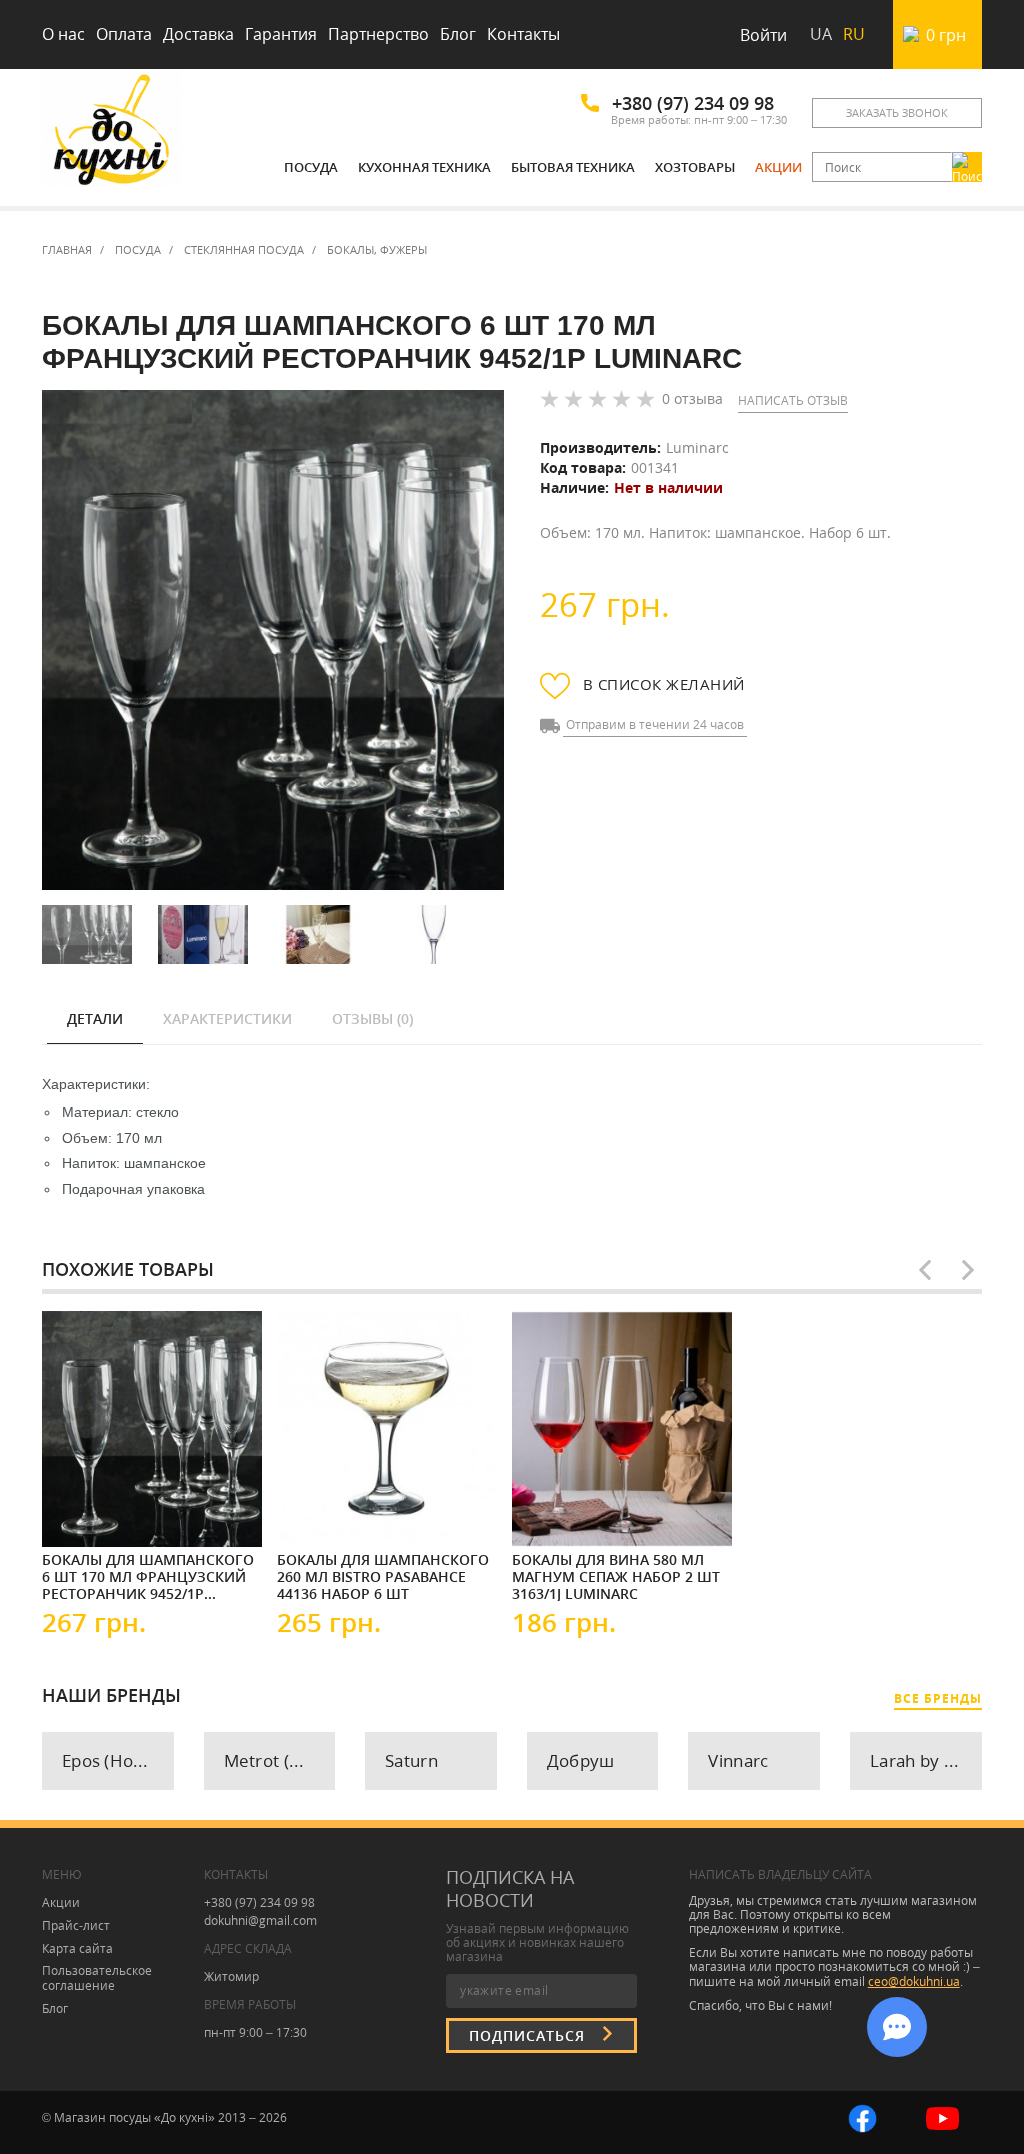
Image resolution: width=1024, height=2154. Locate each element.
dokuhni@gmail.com (260, 1920)
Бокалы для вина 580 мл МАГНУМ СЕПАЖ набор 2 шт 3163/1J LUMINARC (616, 1576)
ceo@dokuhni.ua (914, 1981)
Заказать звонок (897, 112)
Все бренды (938, 1698)
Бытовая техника (573, 167)
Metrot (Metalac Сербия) (280, 1760)
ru (854, 34)
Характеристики (227, 1018)
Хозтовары (695, 167)
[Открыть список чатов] (897, 2027)
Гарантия (281, 34)
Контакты (523, 34)
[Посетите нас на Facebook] (862, 2117)
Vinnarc (738, 1760)
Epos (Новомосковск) (118, 1760)
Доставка (198, 34)
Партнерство (378, 34)
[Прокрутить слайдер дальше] (968, 1270)
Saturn (411, 1760)
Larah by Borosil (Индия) (926, 1760)
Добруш (581, 1760)
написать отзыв (793, 400)
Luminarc (697, 447)
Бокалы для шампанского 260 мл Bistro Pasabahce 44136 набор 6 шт (383, 1576)
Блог (458, 34)
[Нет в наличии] (102, 1511)
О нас (63, 34)
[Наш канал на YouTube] (942, 2117)
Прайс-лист (76, 1925)
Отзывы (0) (372, 1018)
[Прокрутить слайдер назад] (925, 1270)
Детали (95, 1018)
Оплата (124, 34)
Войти (763, 35)
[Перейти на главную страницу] (112, 132)
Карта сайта (77, 1948)
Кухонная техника (424, 167)
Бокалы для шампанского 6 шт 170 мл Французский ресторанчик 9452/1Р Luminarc (148, 1576)
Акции (778, 167)
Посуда (311, 167)
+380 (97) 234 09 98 (693, 103)
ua (821, 34)
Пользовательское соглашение (97, 1978)
